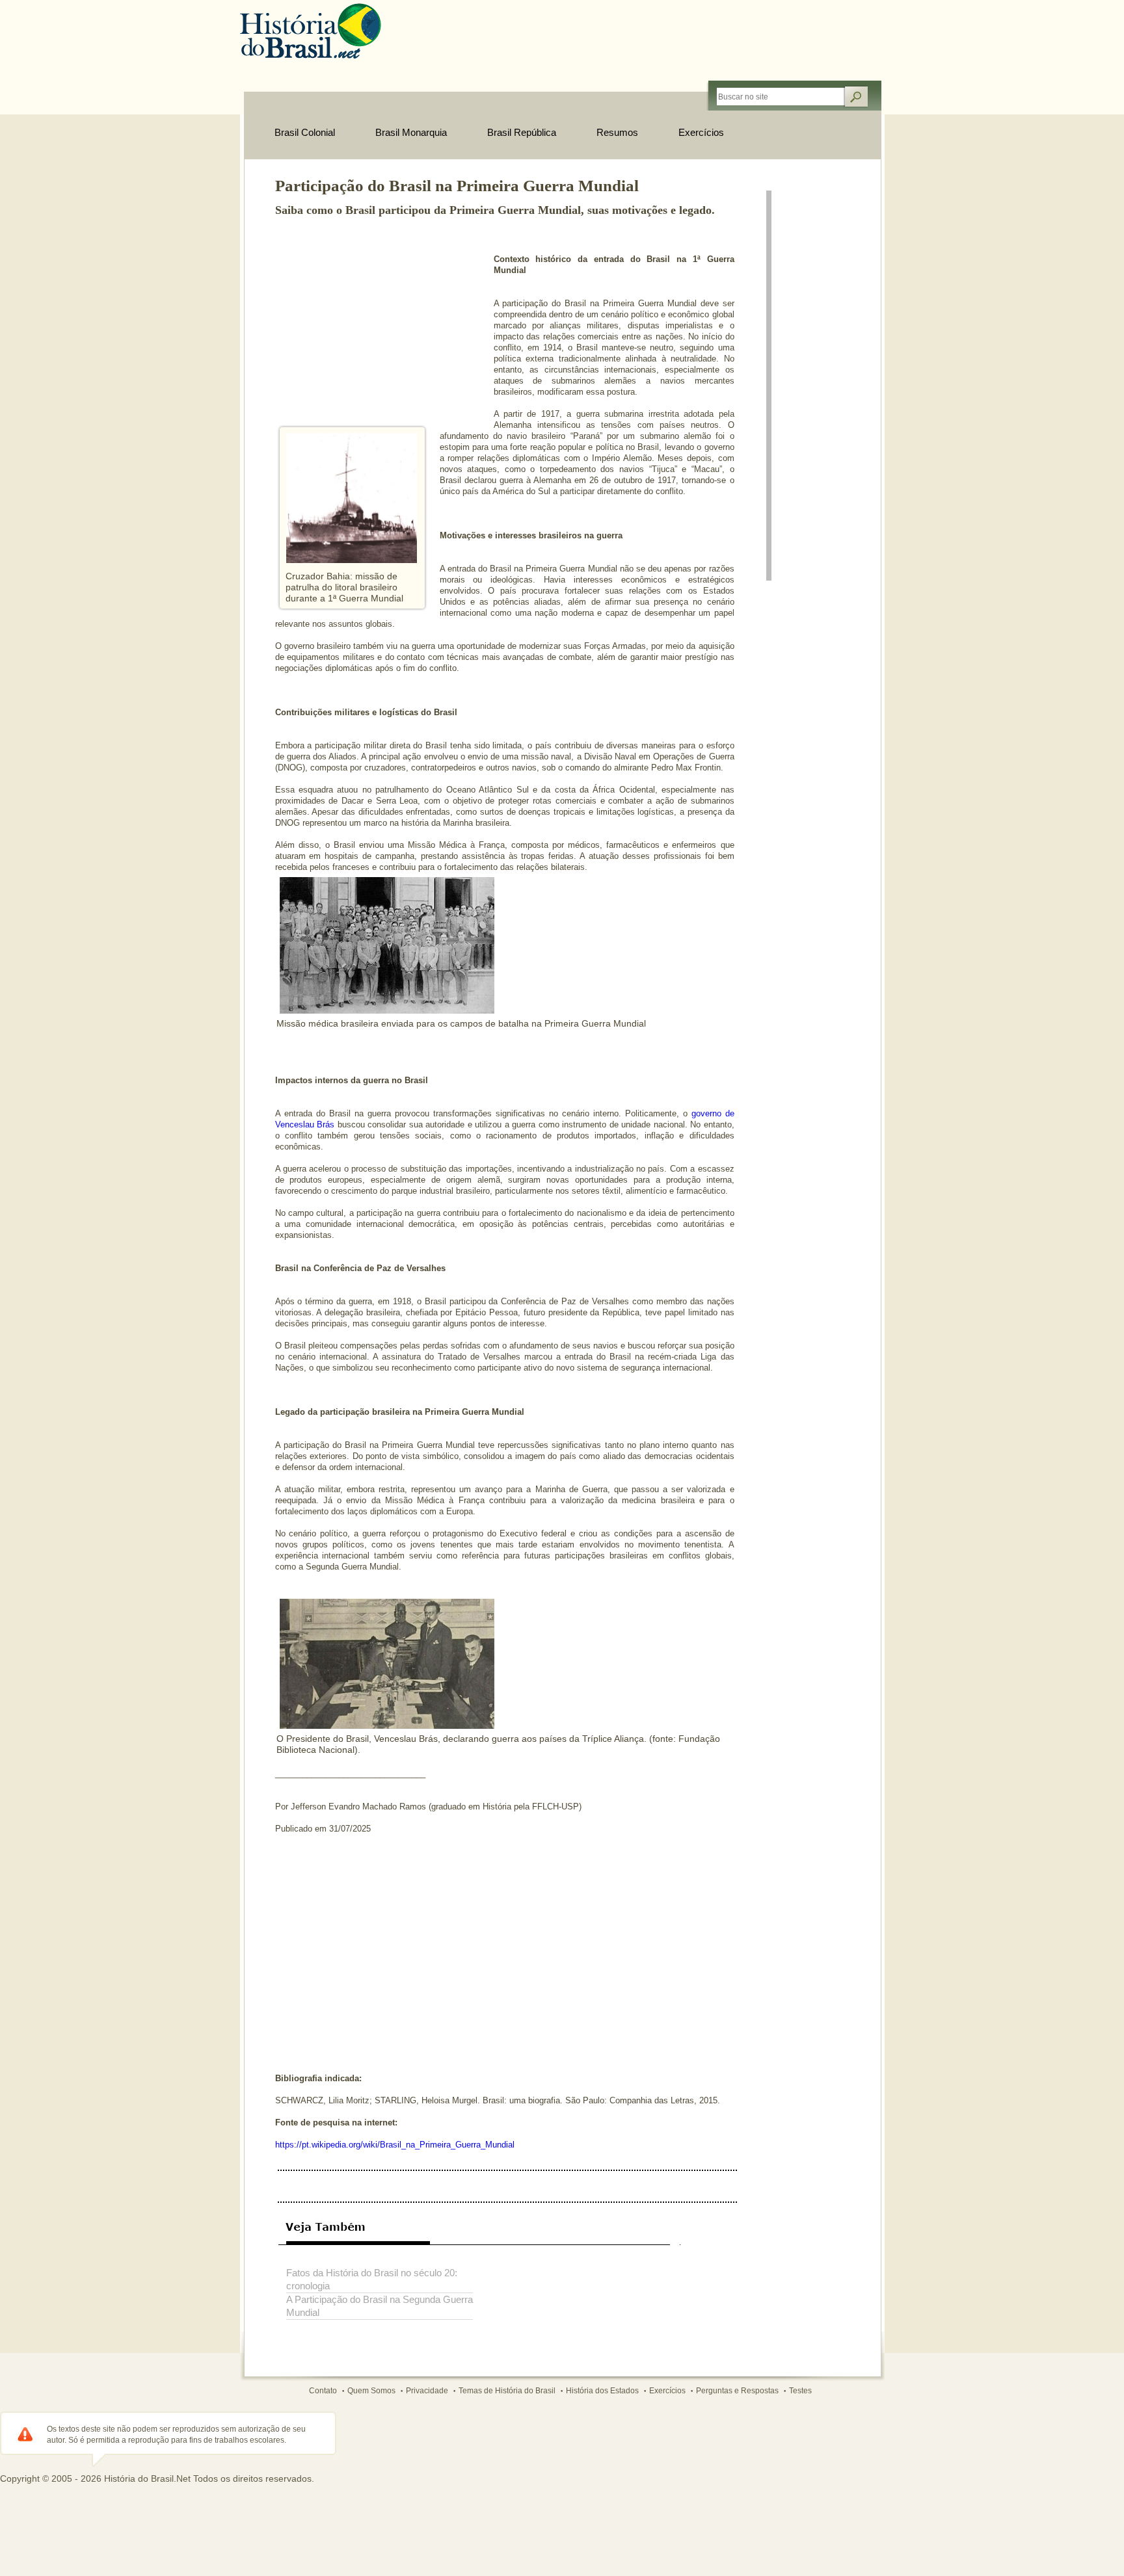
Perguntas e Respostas (737, 2391)
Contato (323, 2391)
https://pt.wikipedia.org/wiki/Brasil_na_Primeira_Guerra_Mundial (395, 2145)
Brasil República (522, 132)
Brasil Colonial (305, 132)
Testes (800, 2391)
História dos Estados (602, 2391)
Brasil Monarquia (411, 132)
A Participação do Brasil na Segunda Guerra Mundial (380, 2306)
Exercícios (701, 132)
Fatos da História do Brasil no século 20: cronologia (372, 2279)
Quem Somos (371, 2391)
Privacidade (427, 2391)
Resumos (617, 132)
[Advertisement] (373, 324)
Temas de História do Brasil (507, 2391)
